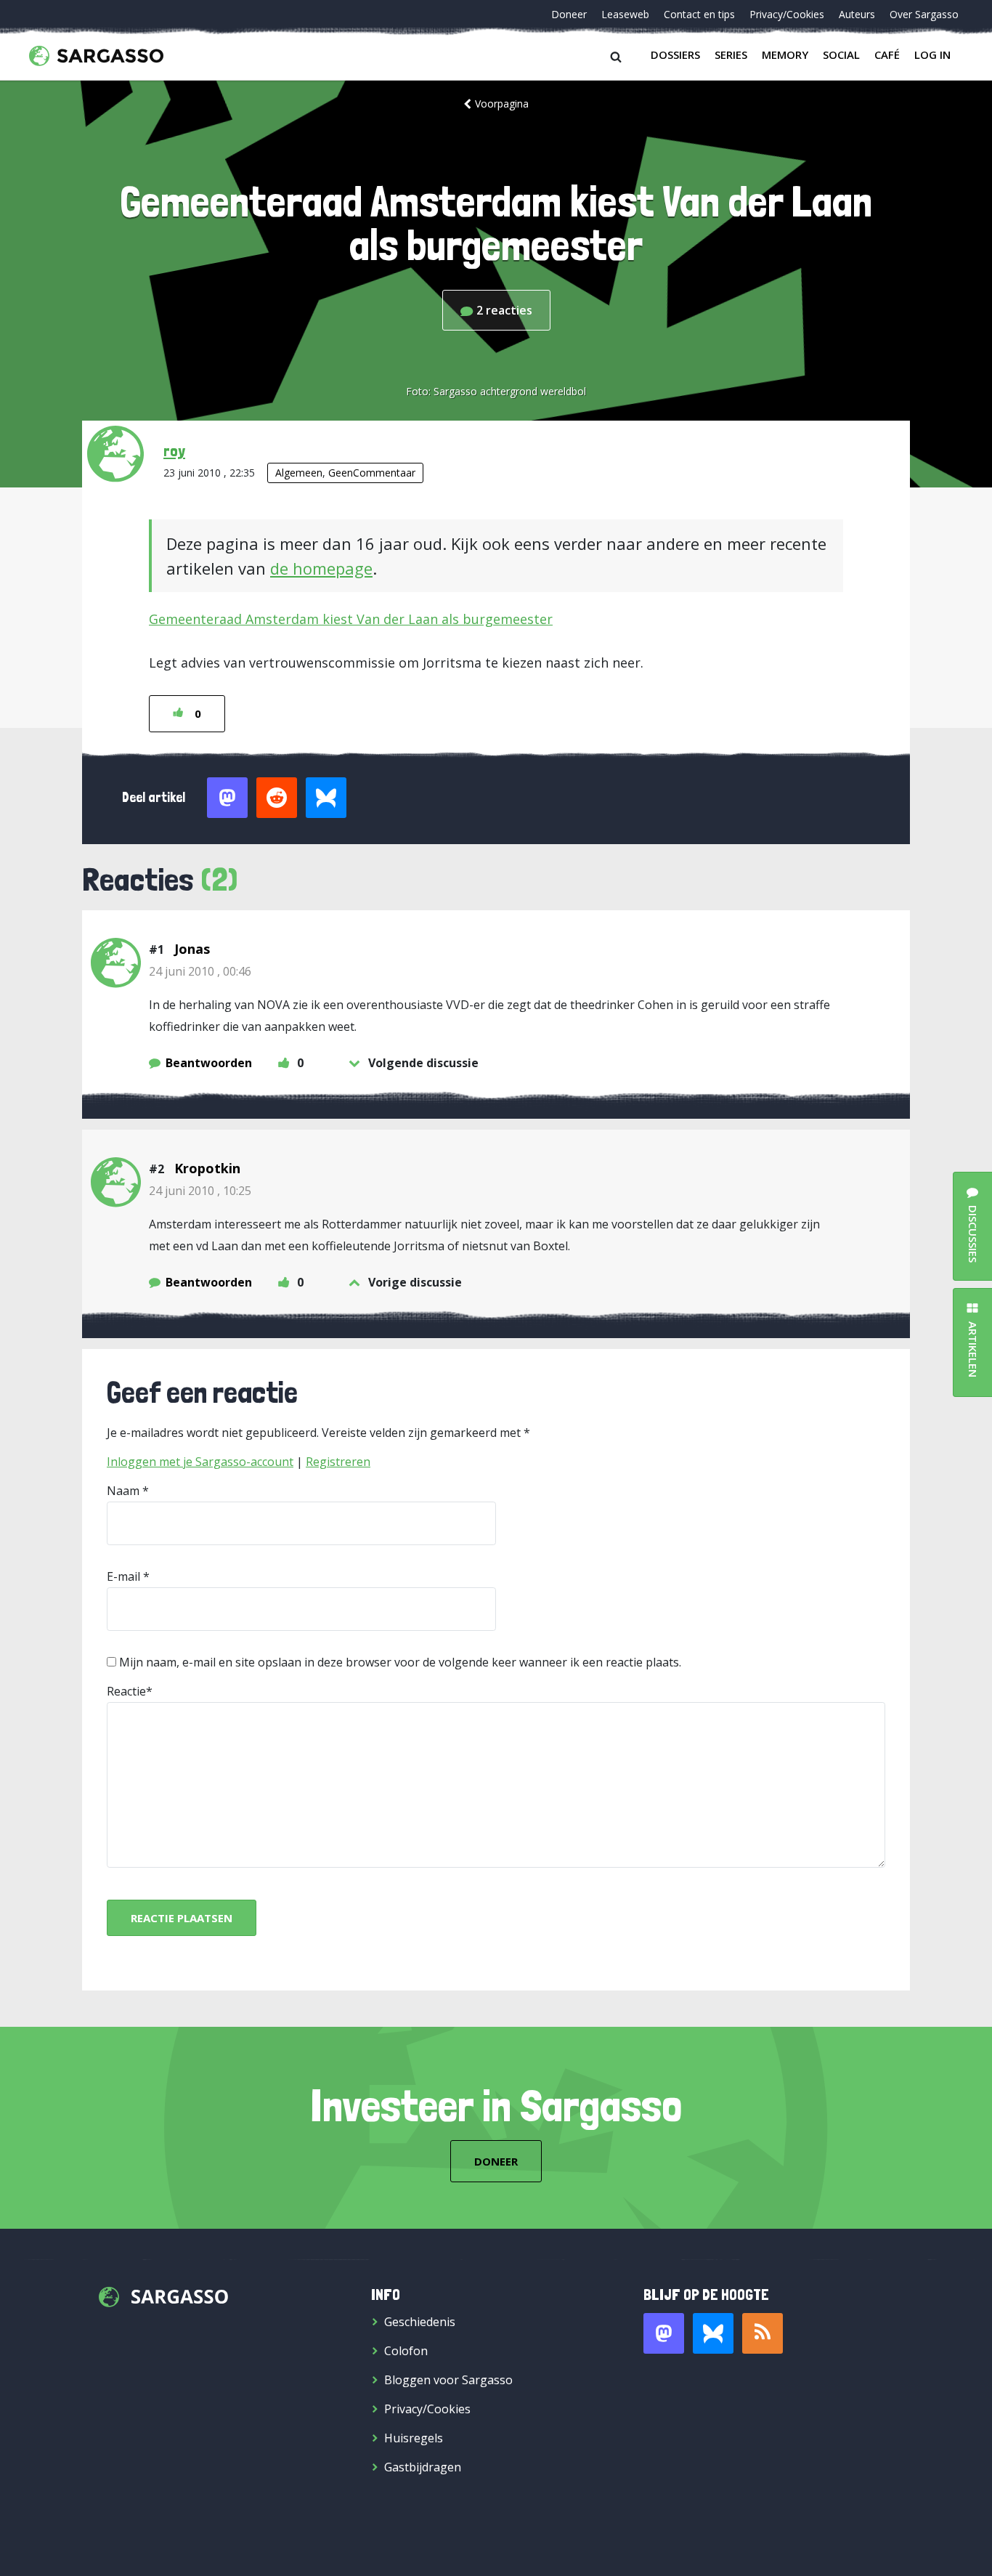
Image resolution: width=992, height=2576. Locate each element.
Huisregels (414, 2438)
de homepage (321, 568)
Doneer (569, 14)
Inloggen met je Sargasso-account (200, 1462)
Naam (123, 1491)
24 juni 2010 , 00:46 (200, 971)
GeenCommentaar (372, 473)
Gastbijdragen (423, 2467)
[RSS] (763, 2333)
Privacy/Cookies (787, 14)
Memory (785, 54)
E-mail (123, 1576)
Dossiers (675, 54)
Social (841, 54)
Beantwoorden (209, 1063)
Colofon (406, 2351)
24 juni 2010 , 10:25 (200, 1191)
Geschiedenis (420, 2322)
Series (731, 54)
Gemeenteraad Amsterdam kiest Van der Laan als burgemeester (351, 619)
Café (887, 54)
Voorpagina (502, 104)
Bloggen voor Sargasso (448, 2380)
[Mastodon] (664, 2333)
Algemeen (299, 473)
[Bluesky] (713, 2333)
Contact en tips (699, 14)
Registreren (338, 1462)
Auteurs (857, 14)
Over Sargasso (924, 14)
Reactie (126, 1691)
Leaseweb (625, 14)
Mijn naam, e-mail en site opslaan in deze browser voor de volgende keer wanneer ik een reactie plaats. (400, 1662)
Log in (932, 54)
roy (174, 450)
